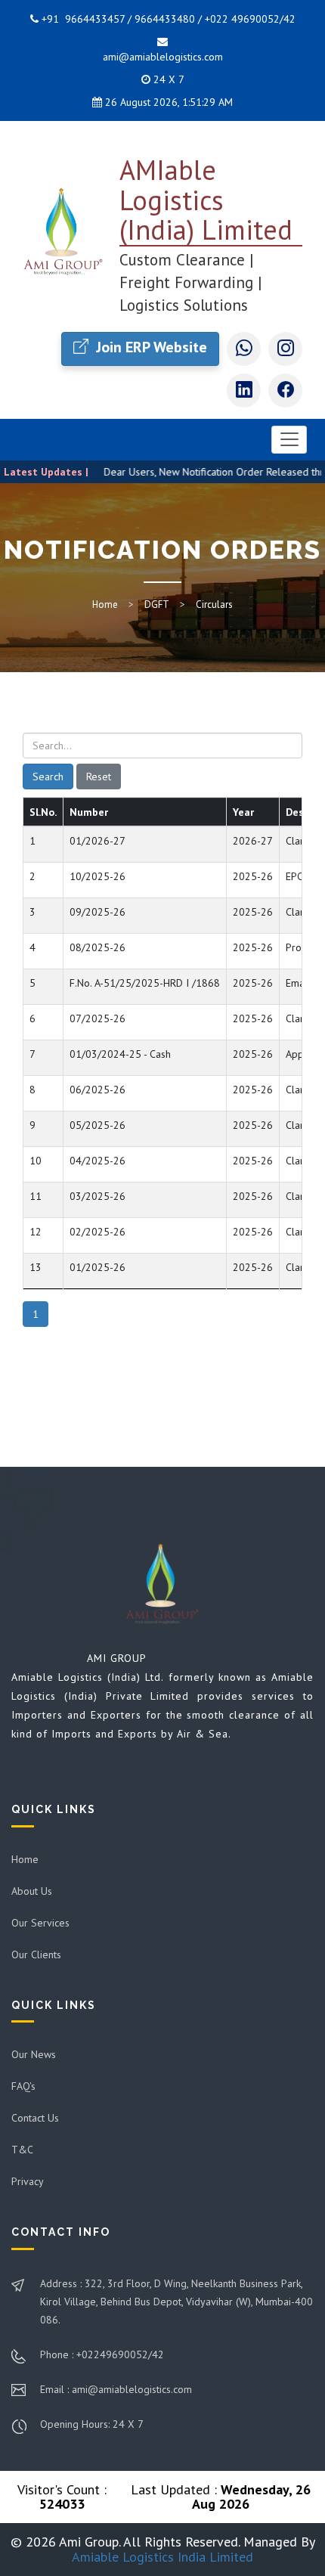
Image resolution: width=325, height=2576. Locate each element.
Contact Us (35, 2118)
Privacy (28, 2181)
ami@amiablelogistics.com (163, 57)
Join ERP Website (150, 347)
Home (105, 604)
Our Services (40, 1923)
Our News (34, 2054)
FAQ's (23, 2086)
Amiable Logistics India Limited (162, 2557)
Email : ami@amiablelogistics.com (116, 2389)
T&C (22, 2150)
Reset (99, 777)
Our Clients (36, 1954)
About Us (32, 1891)
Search (48, 777)
